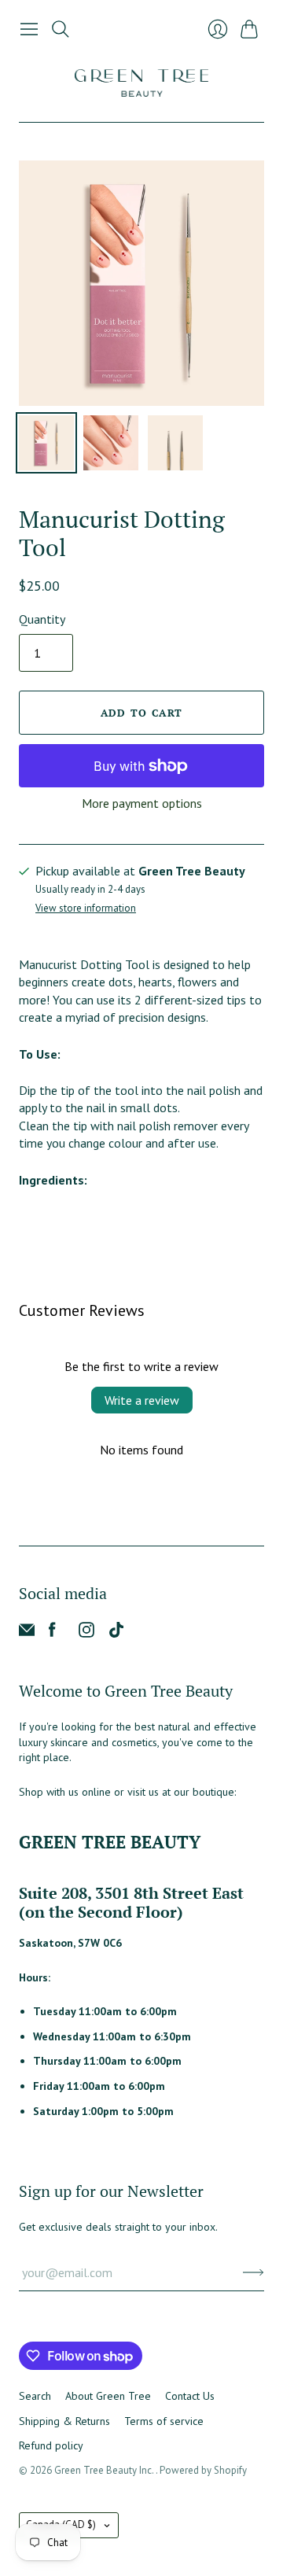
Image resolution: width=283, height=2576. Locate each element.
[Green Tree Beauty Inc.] (141, 83)
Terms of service (164, 2421)
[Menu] (29, 29)
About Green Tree (108, 2396)
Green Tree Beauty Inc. (105, 2470)
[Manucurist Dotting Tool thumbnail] (46, 443)
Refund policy (51, 2445)
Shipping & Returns (64, 2421)
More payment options (142, 803)
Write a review (142, 1400)
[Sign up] (254, 2272)
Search (35, 2396)
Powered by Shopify (203, 2470)
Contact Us (190, 2396)
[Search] (61, 29)
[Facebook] (52, 1633)
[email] (27, 1633)
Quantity (42, 619)
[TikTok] (116, 1633)
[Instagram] (86, 1633)
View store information (86, 909)
